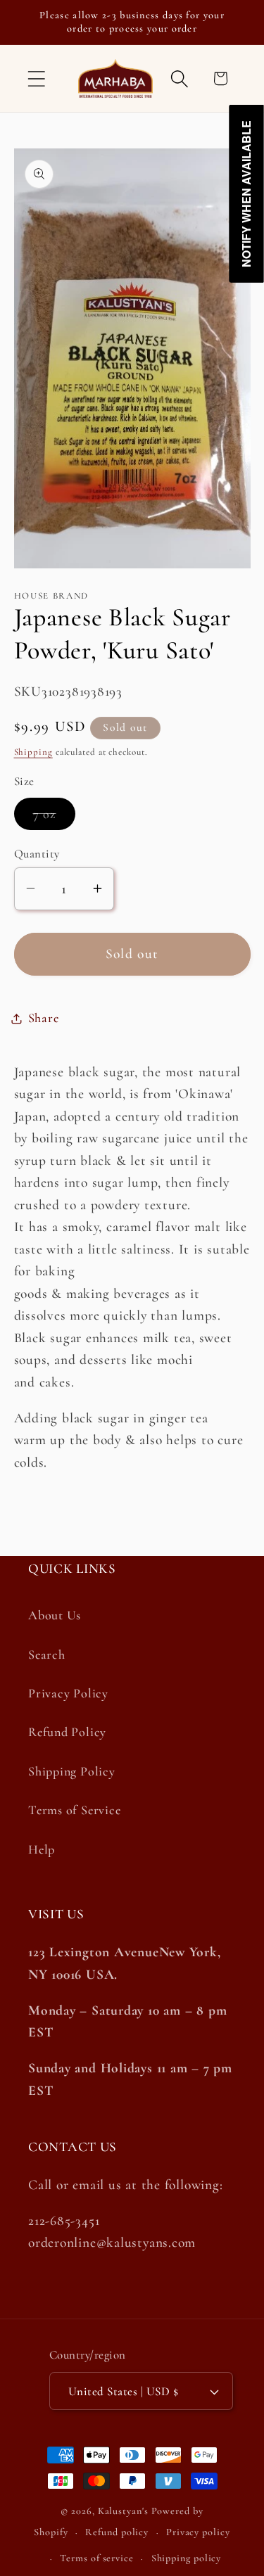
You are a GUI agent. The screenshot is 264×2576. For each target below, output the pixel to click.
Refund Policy (67, 1732)
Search (47, 1654)
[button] (36, 78)
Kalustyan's (123, 2511)
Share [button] (44, 1018)
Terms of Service (74, 1810)
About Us (55, 1615)
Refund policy (117, 2532)
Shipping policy (187, 2558)
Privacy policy (198, 2532)
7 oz (54, 818)
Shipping (33, 752)
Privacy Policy (68, 1693)
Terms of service (97, 2558)
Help (42, 1849)
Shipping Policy (72, 1771)
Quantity (37, 854)
